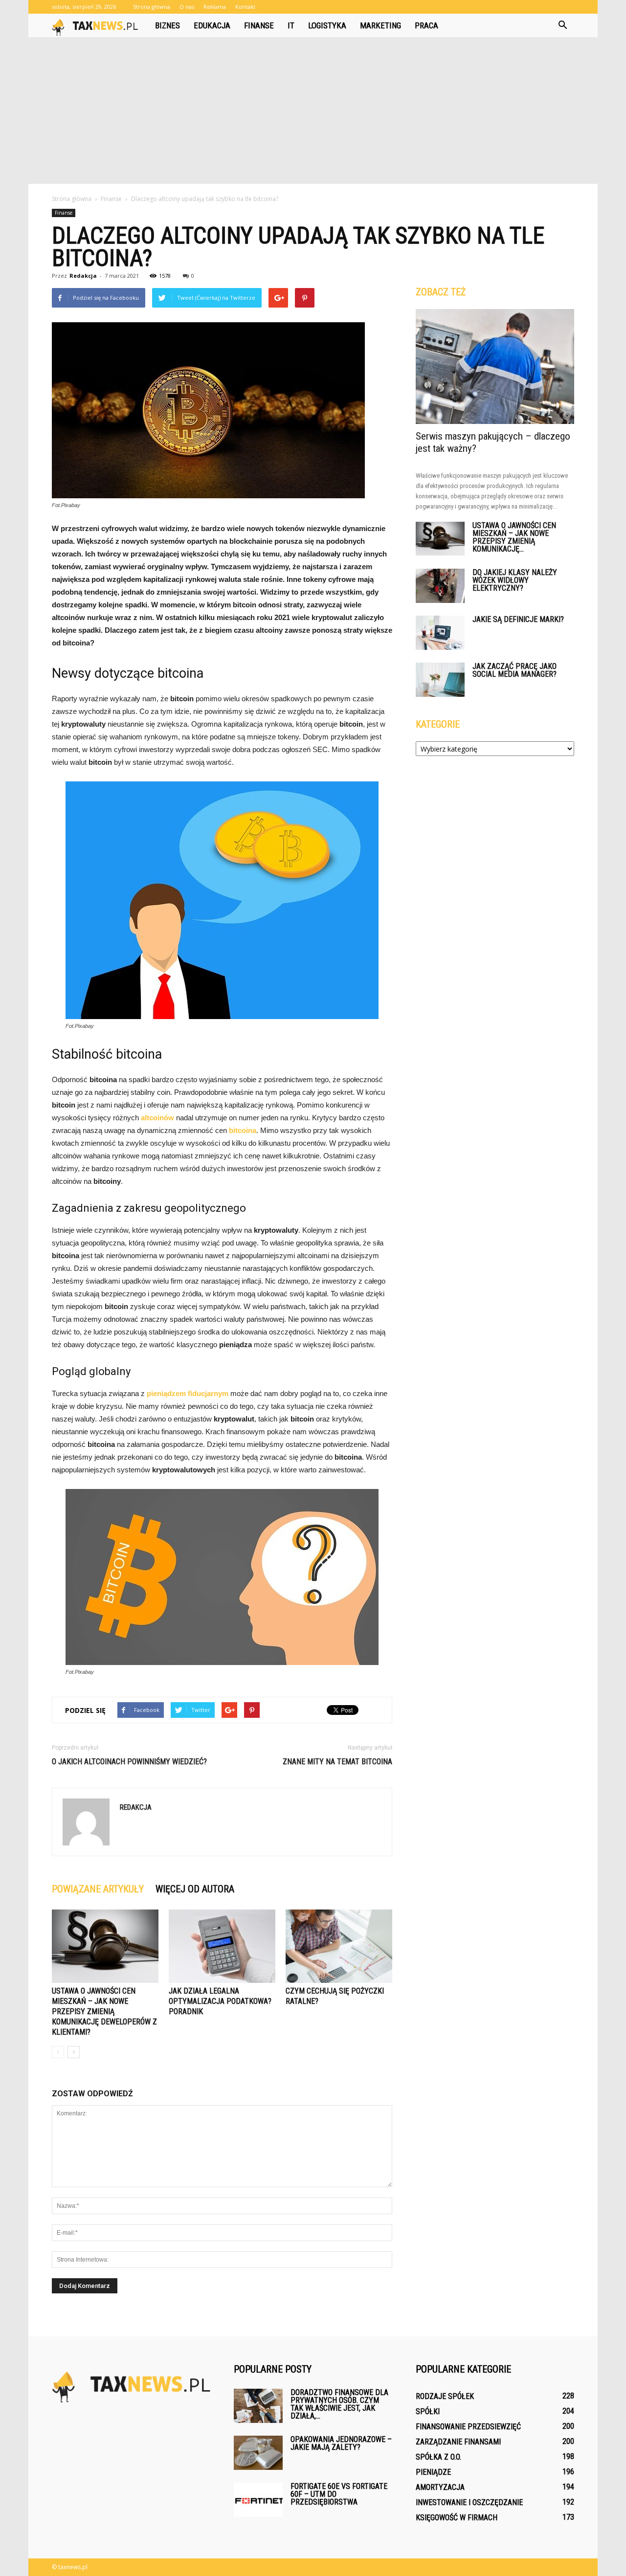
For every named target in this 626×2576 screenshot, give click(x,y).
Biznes (168, 25)
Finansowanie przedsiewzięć (468, 2427)
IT (291, 25)
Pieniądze (433, 2472)
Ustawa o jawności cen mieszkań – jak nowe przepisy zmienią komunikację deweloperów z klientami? (104, 2011)
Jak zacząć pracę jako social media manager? (514, 670)
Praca (426, 25)
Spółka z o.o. (438, 2457)
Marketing (380, 25)
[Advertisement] (313, 111)
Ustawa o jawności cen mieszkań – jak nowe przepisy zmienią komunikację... (514, 537)
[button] (562, 25)
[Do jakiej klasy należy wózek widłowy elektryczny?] (440, 586)
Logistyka (327, 25)
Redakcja (83, 276)
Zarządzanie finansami (458, 2442)
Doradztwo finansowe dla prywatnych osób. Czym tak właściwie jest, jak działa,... (339, 2404)
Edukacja (212, 25)
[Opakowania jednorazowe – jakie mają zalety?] (258, 2453)
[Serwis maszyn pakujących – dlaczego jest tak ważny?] (495, 366)
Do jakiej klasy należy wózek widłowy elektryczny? (515, 580)
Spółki (428, 2411)
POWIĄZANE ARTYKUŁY (98, 1889)
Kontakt (245, 7)
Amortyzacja (440, 2487)
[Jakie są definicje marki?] (440, 633)
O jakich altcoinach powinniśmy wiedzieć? (129, 1762)
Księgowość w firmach (457, 2518)
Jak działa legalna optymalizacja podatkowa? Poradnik (220, 2001)
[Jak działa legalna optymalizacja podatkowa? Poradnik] (222, 1946)
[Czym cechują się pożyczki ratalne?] (339, 1946)
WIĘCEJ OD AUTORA (195, 1889)
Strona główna (152, 7)
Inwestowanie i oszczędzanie (469, 2502)
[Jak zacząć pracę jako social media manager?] (440, 680)
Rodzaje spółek (445, 2396)
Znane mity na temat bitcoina (337, 1762)
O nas (187, 7)
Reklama (215, 7)
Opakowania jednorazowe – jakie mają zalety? (341, 2443)
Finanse (259, 25)
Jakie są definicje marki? (518, 619)
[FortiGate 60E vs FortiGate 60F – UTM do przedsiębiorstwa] (258, 2500)
